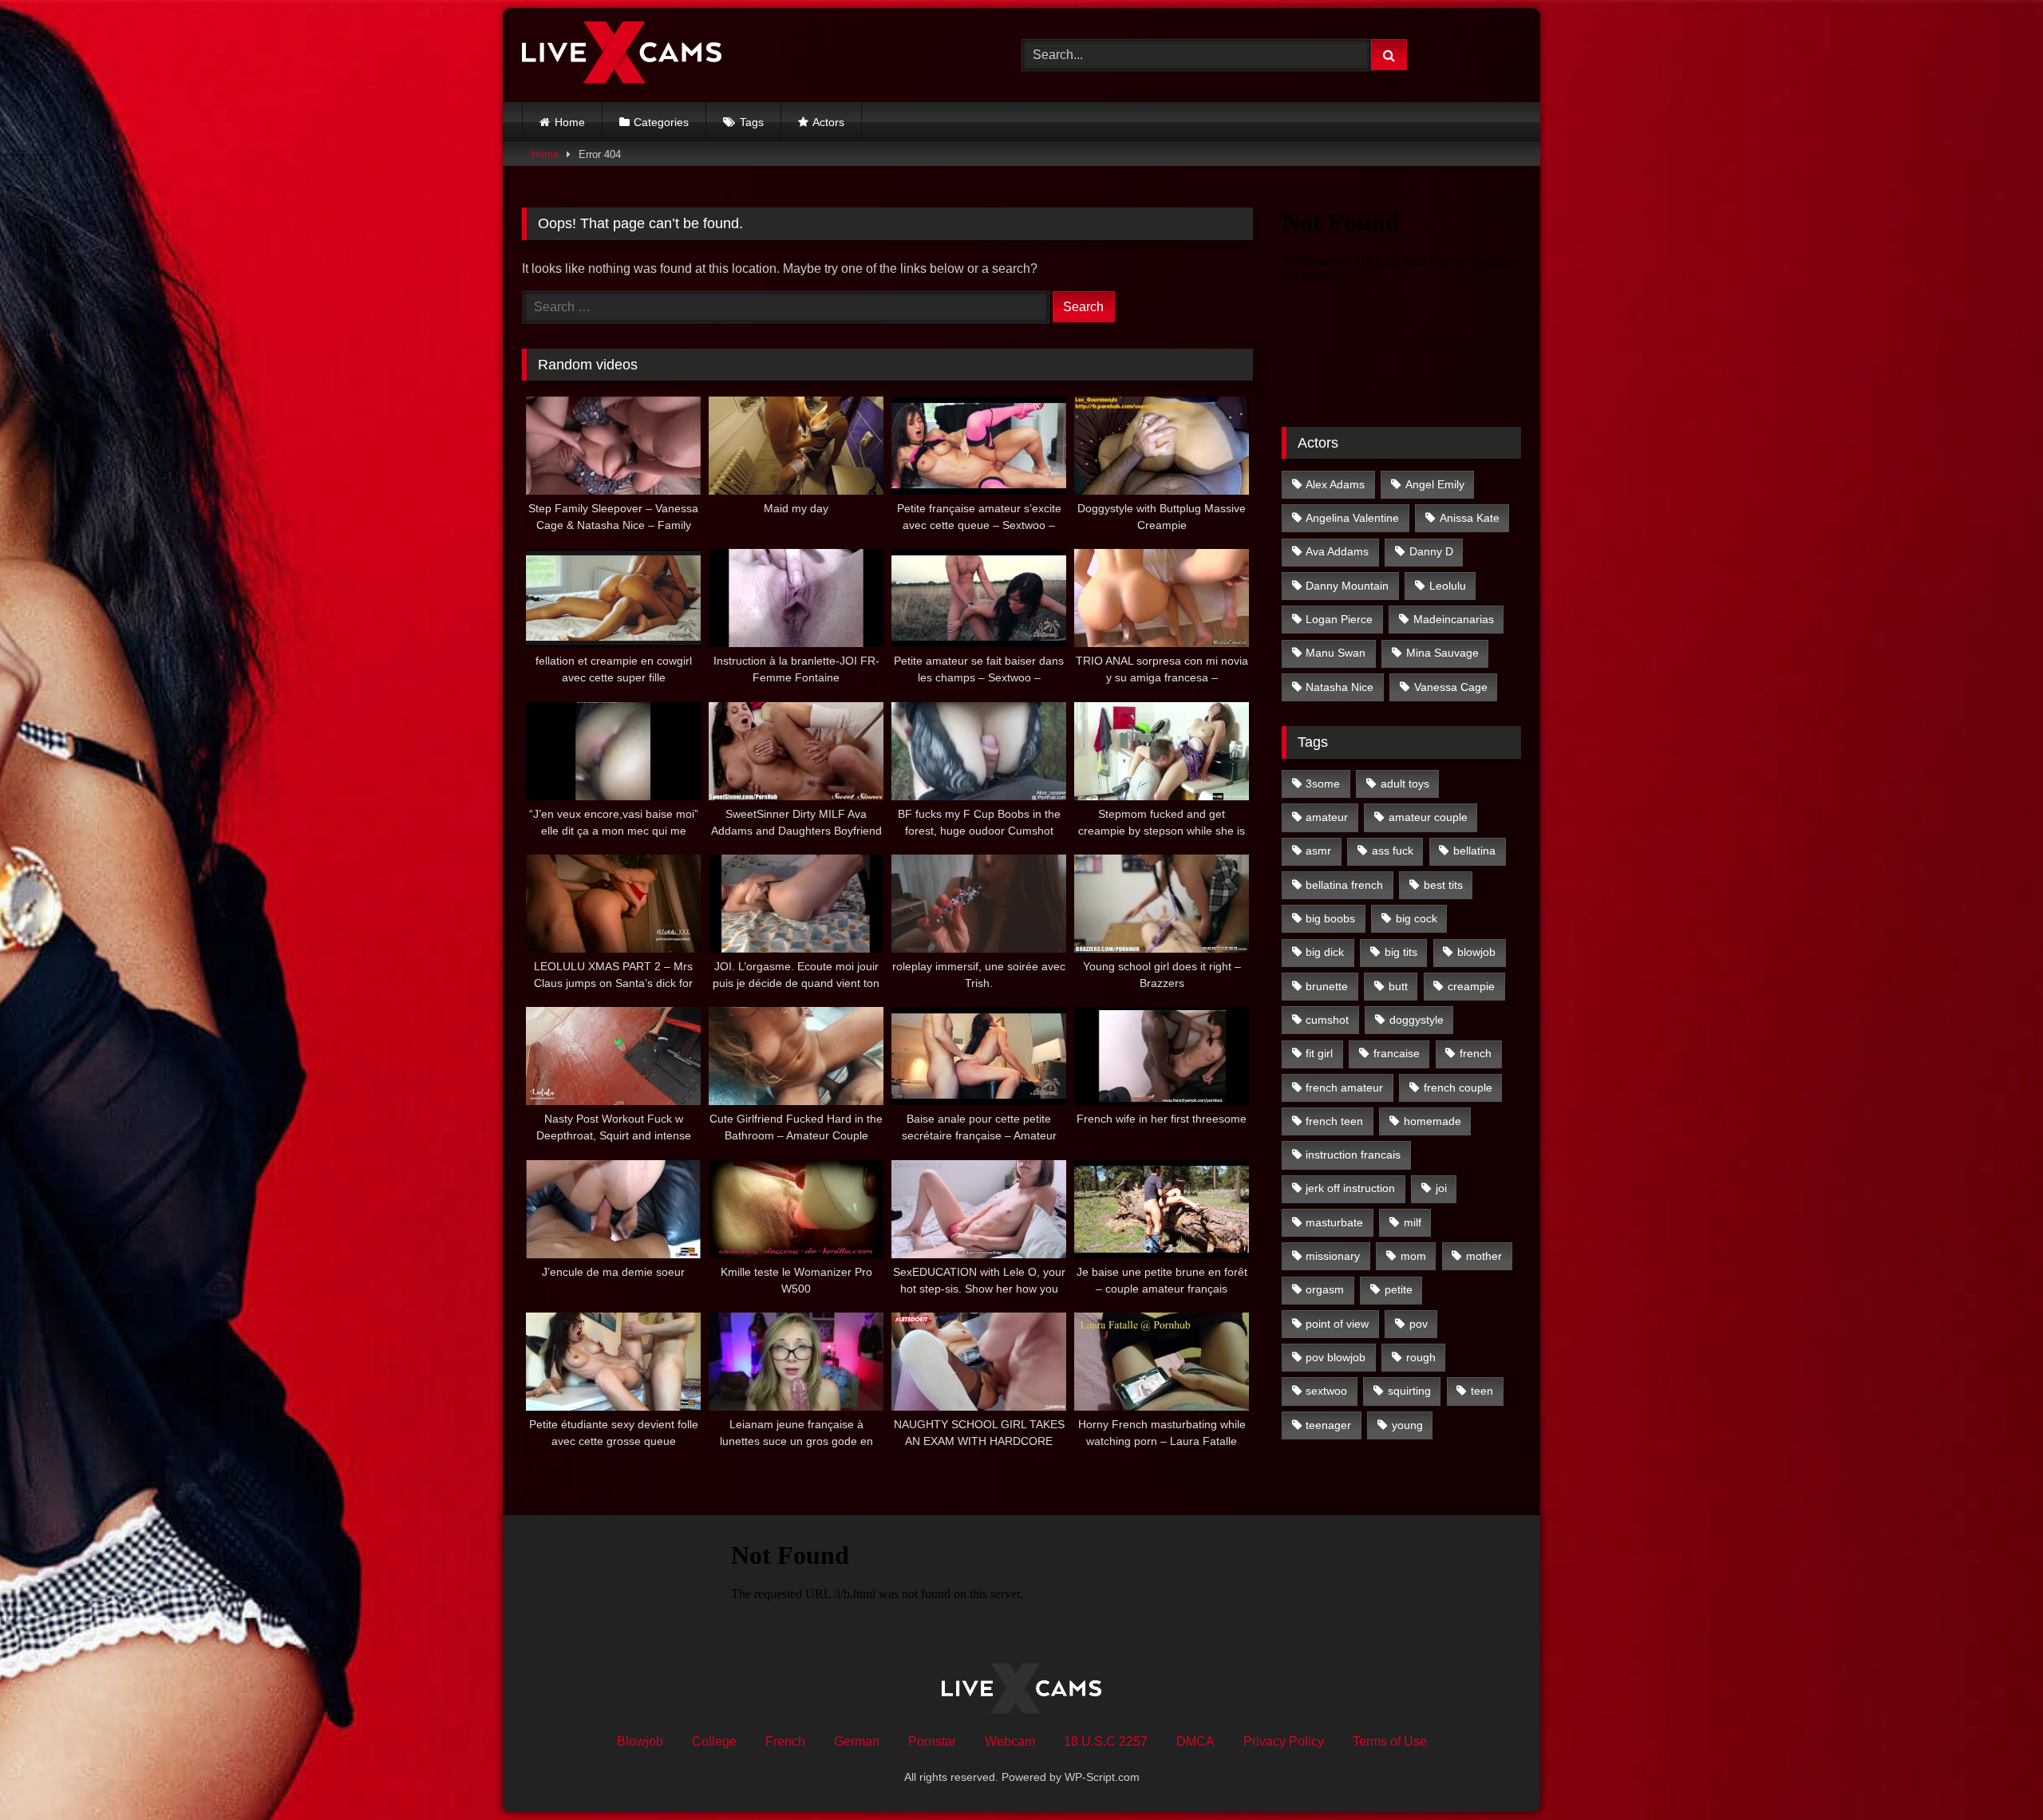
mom (1413, 1256)
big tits (1401, 952)
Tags (752, 122)
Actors (828, 122)
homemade (1432, 1121)
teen (1482, 1391)
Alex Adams (1335, 484)
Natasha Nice (1340, 687)
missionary (1333, 1256)
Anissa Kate (1470, 518)
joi (1441, 1188)
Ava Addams (1337, 551)
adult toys (1405, 784)
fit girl (1319, 1053)
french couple (1458, 1088)
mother (1484, 1256)
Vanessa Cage (1451, 687)
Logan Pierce (1339, 619)
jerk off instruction (1350, 1188)
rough (1421, 1357)
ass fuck (1393, 851)
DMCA (1195, 1741)
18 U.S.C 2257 (1106, 1741)
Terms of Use (1390, 1741)
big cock (1417, 918)
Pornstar (932, 1741)
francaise (1397, 1053)
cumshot (1327, 1020)
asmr (1318, 851)
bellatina (1474, 851)
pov (1419, 1324)
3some (1323, 784)
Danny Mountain (1347, 586)
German (857, 1741)
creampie (1471, 986)
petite (1399, 1289)
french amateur (1344, 1088)
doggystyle (1417, 1020)
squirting (1409, 1391)
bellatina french (1344, 885)
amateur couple (1428, 817)
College (714, 1741)
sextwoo (1326, 1391)
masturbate (1334, 1222)
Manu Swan (1336, 653)
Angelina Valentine (1352, 518)
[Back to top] (1994, 1773)
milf (1413, 1222)
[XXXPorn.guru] (622, 55)
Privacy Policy (1284, 1741)
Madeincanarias (1454, 619)
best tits (1443, 885)
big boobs (1330, 918)
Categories (661, 122)
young (1407, 1425)
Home (570, 122)
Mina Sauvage (1442, 653)
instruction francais (1353, 1155)
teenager (1328, 1425)
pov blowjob (1336, 1357)
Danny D (1431, 551)
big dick (1325, 952)
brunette (1327, 986)
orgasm (1325, 1289)
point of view (1337, 1324)
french (1476, 1053)
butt (1398, 986)
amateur (1327, 817)
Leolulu (1448, 586)
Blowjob (640, 1741)
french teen (1334, 1121)
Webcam (1010, 1741)
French (785, 1741)
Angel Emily (1435, 484)
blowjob (1476, 952)
